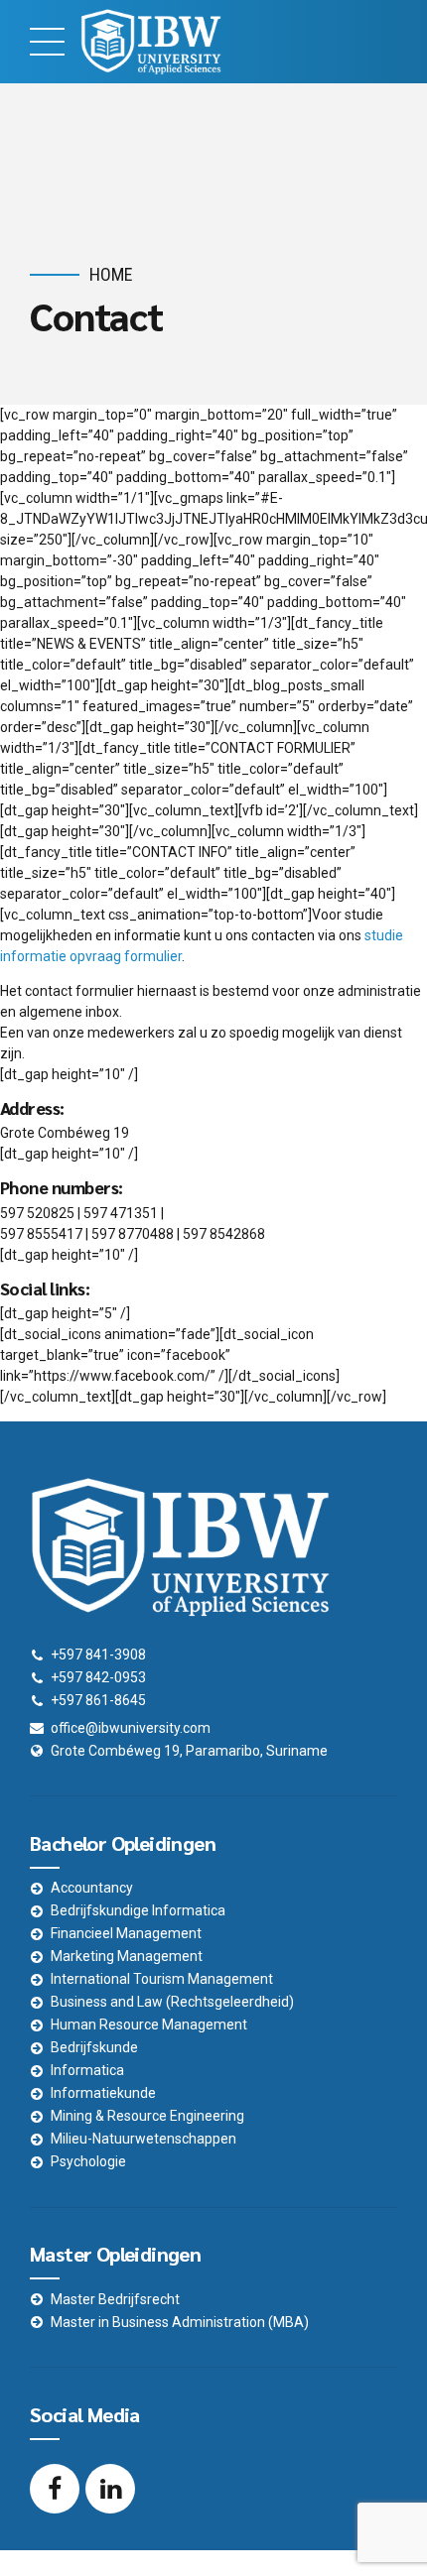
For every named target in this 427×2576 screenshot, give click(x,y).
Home (111, 274)
